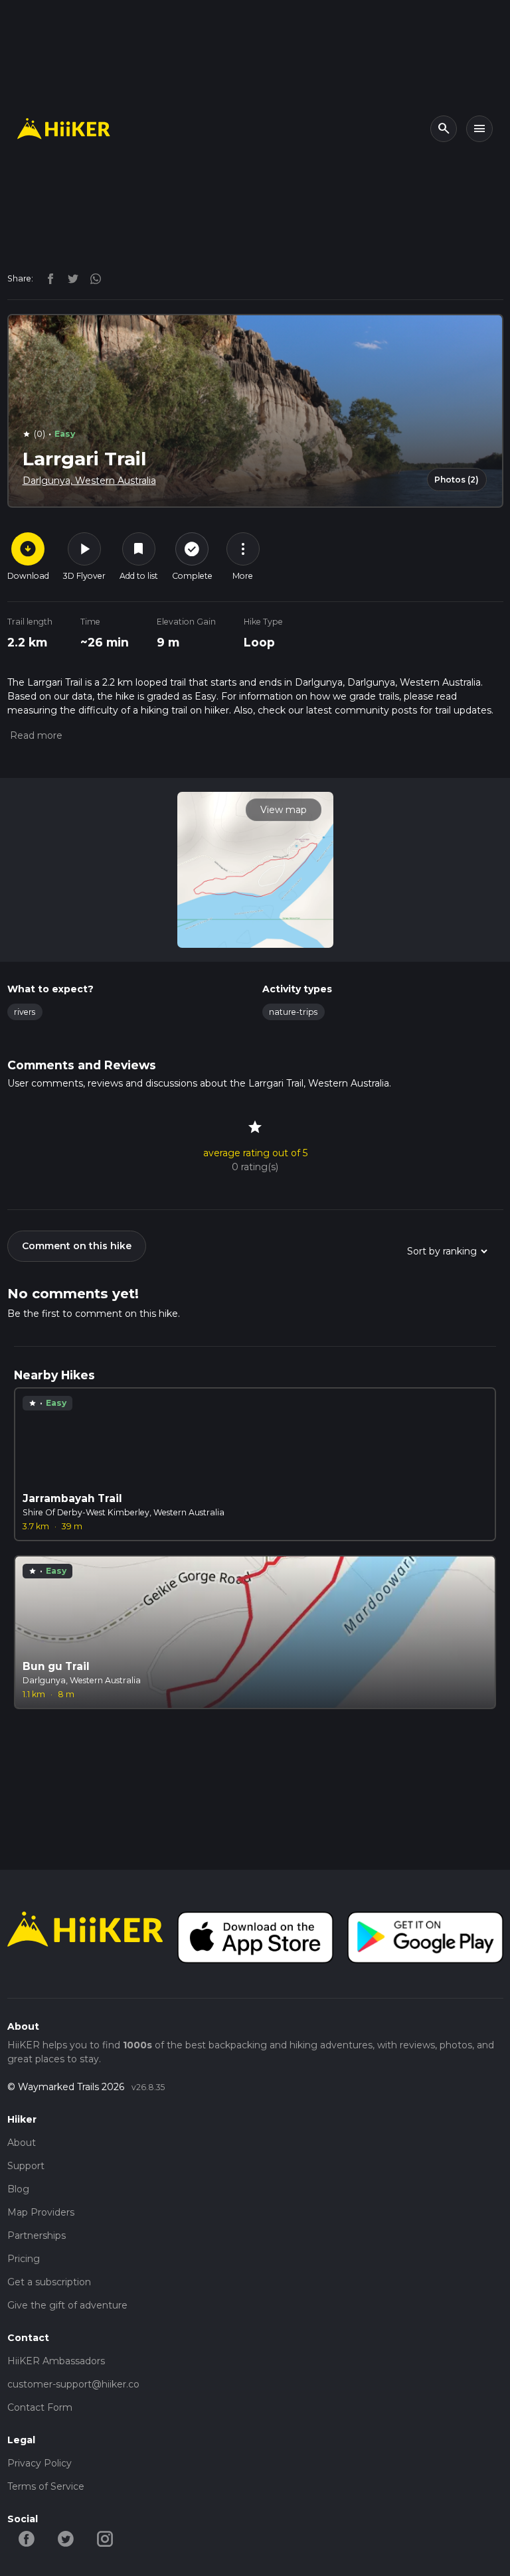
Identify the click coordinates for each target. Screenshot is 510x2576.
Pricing (24, 2259)
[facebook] (47, 278)
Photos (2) (457, 480)
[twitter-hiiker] (66, 2538)
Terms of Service (46, 2486)
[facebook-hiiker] (27, 2538)
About (22, 2143)
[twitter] (70, 278)
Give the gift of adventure (67, 2305)
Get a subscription (49, 2282)
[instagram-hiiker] (105, 2538)
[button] (35, 735)
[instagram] (91, 278)
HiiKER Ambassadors (56, 2361)
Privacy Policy (40, 2463)
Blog (18, 2189)
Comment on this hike (77, 1246)
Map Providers (41, 2212)
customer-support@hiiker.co (73, 2384)
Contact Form (40, 2407)
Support (26, 2166)
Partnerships (37, 2235)
